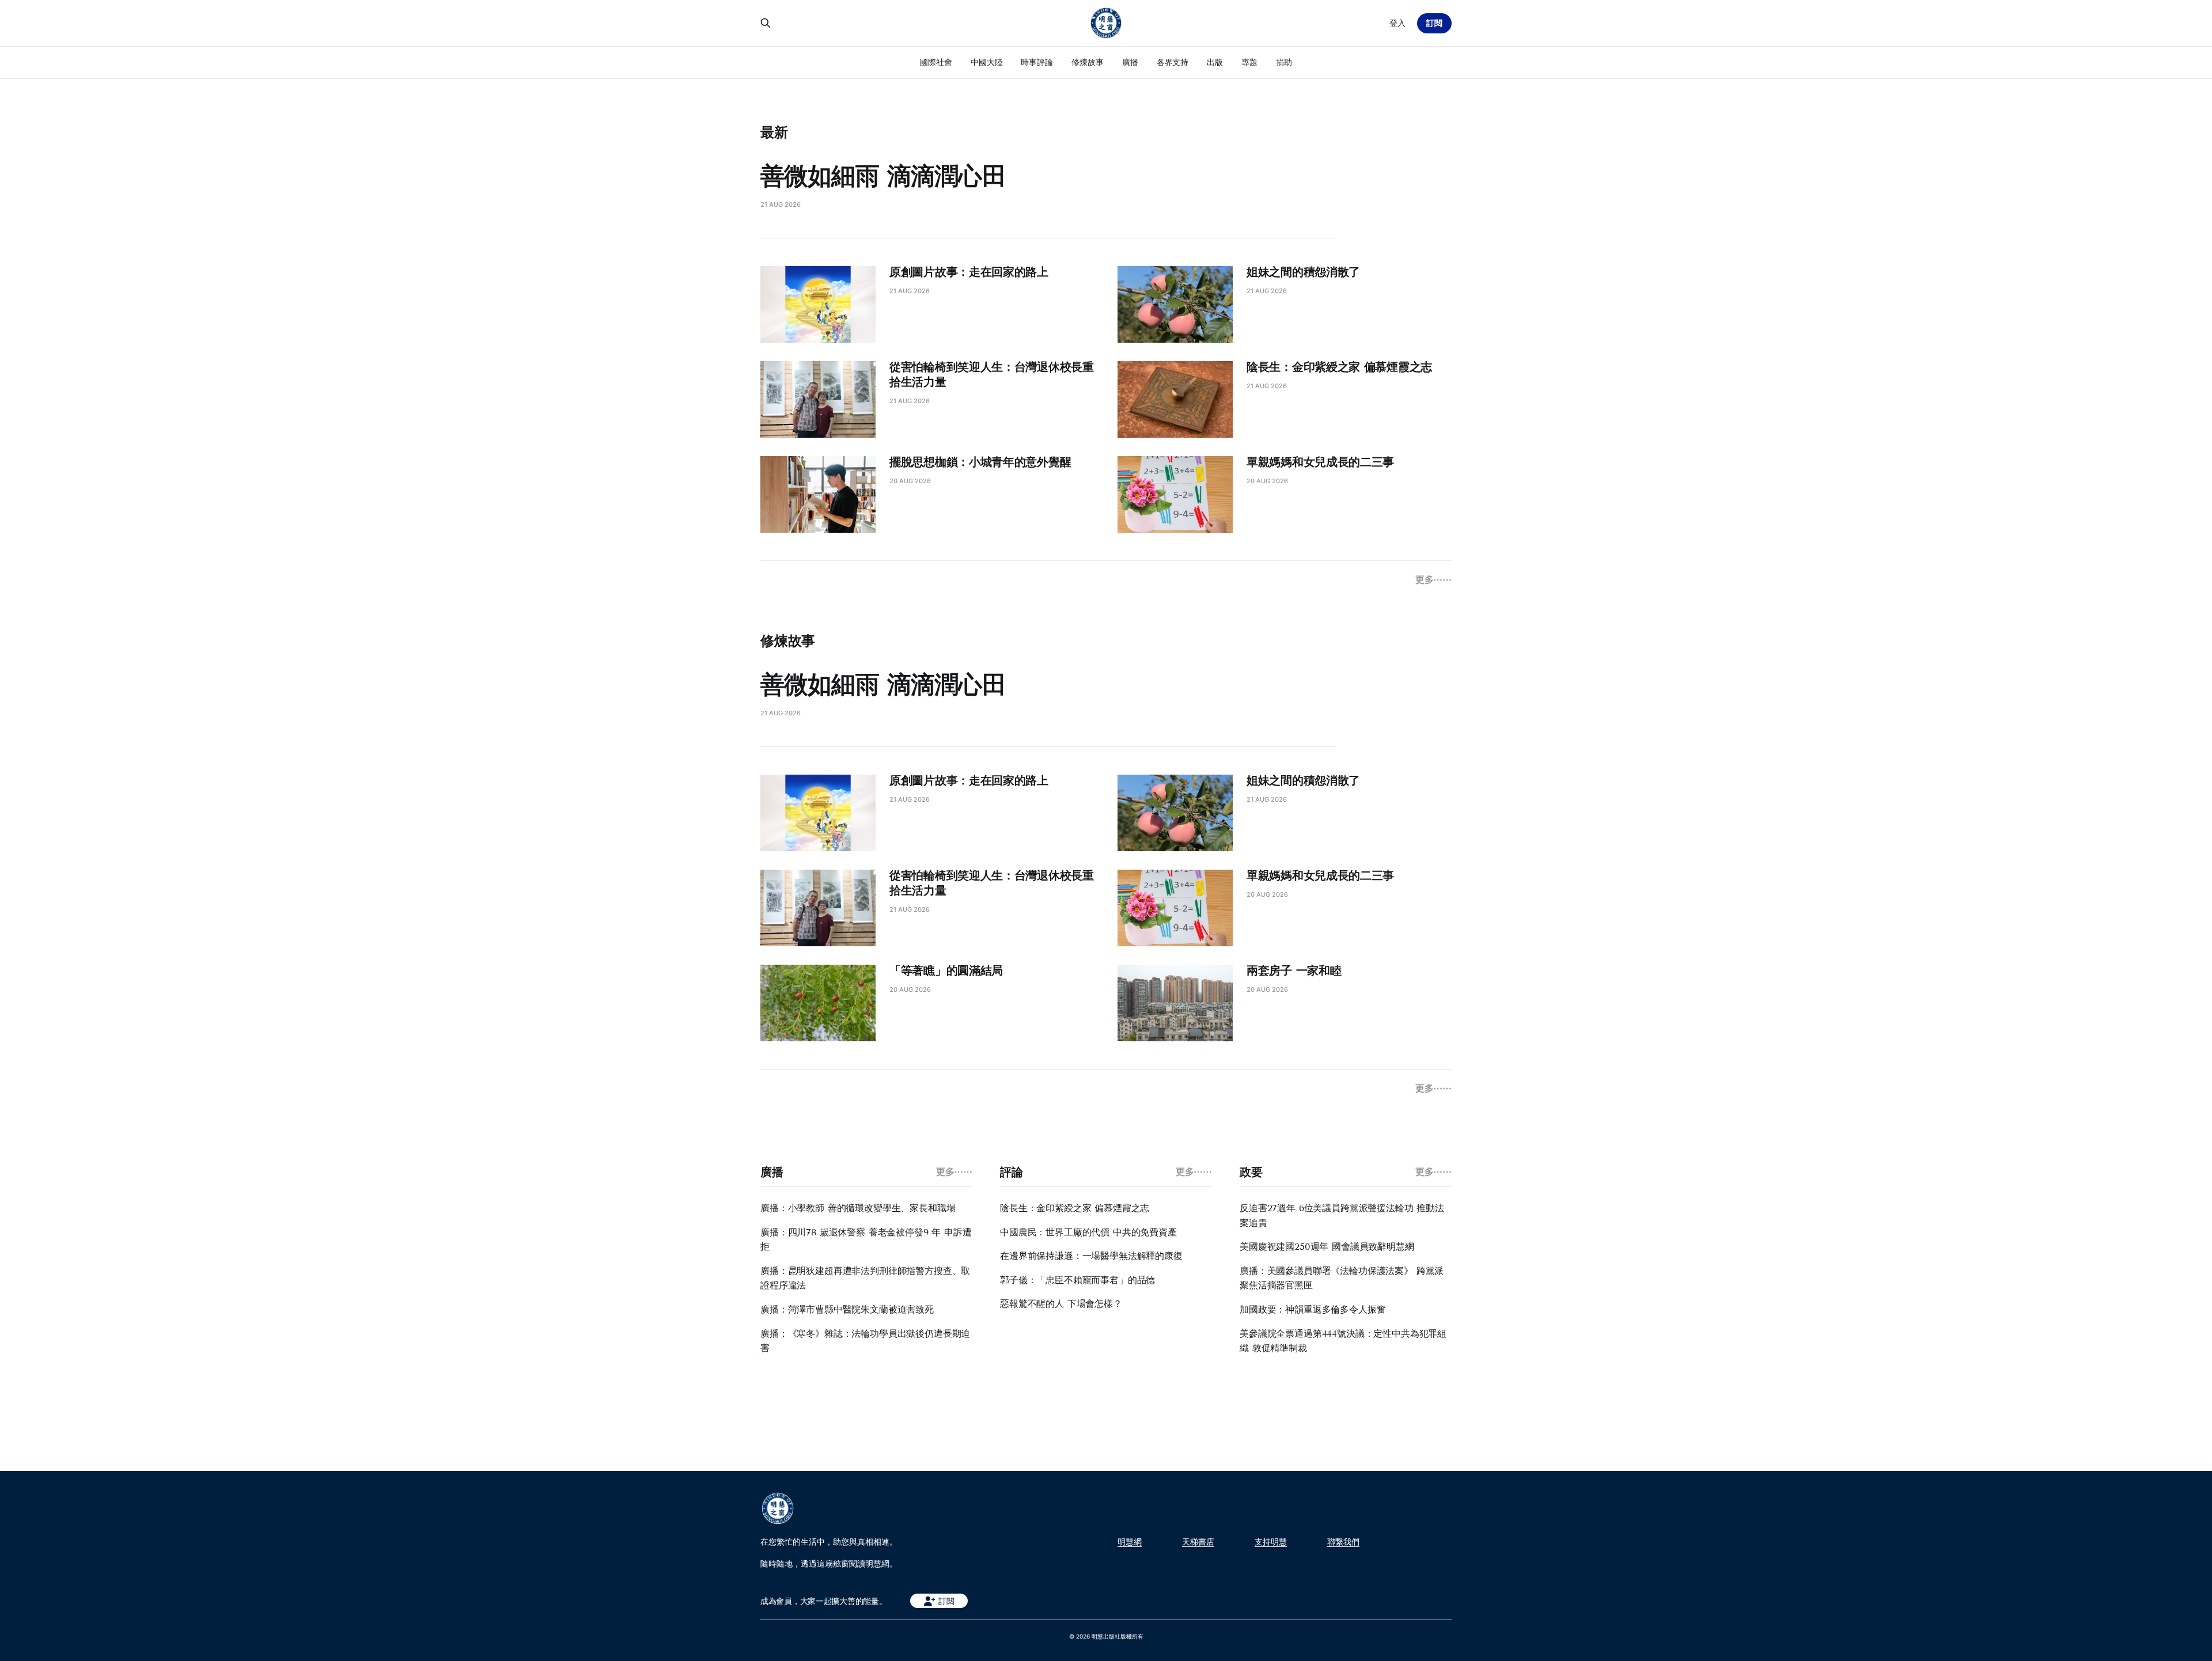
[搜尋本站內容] (766, 23)
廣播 (1130, 62)
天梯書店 (1198, 1542)
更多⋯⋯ (1433, 579)
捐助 (1284, 62)
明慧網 (1130, 1542)
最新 (774, 132)
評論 (1011, 1172)
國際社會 (936, 62)
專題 (1249, 62)
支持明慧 (1271, 1542)
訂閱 (1434, 23)
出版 (1215, 62)
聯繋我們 (1343, 1542)
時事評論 (1037, 62)
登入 (1397, 23)
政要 (1251, 1172)
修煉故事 (1088, 62)
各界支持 (1173, 62)
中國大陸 (987, 62)
